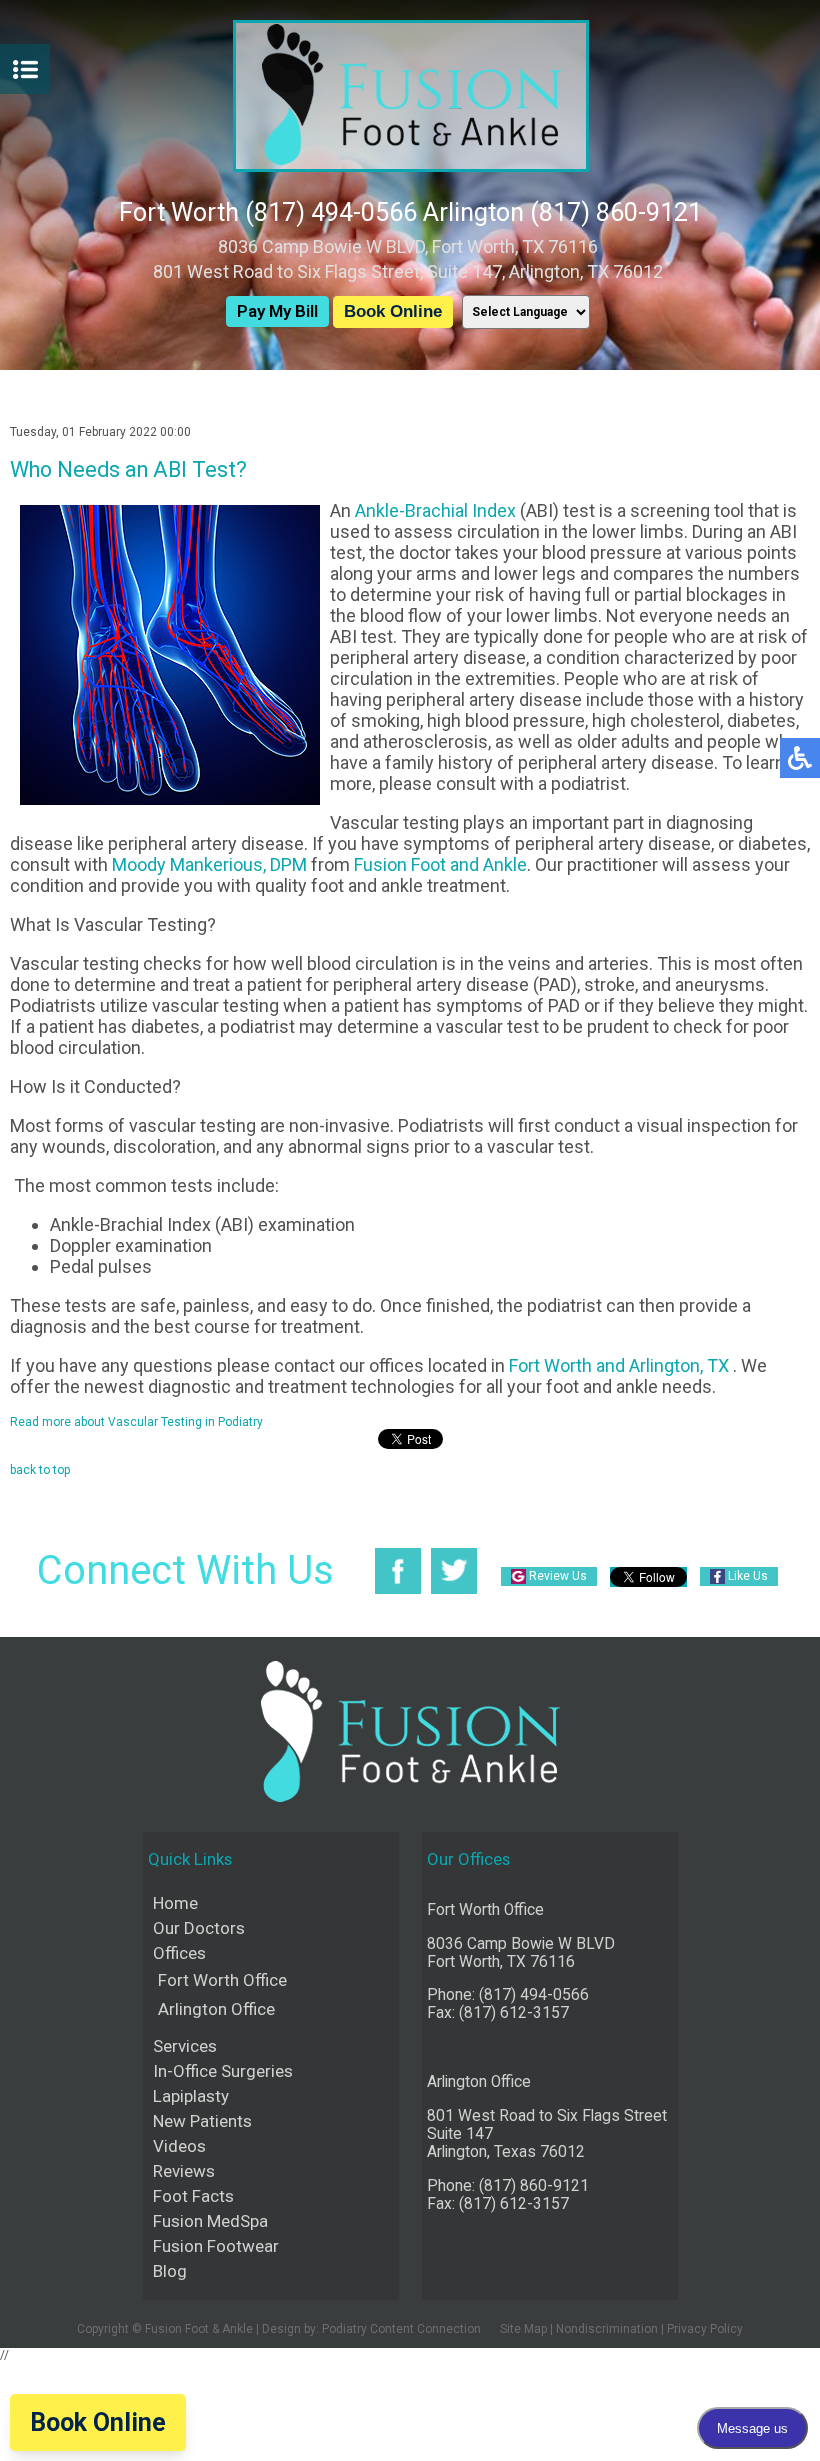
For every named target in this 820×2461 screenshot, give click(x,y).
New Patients (202, 2121)
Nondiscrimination (607, 2329)
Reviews (184, 2171)
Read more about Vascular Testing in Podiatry (136, 1422)
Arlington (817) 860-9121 (562, 212)
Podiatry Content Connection (401, 2329)
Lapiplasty (191, 2096)
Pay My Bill (277, 311)
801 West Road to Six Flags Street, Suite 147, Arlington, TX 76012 (408, 271)
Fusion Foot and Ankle (440, 864)
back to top (40, 1470)
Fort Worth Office (222, 1980)
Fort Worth (550, 1365)
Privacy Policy (705, 2329)
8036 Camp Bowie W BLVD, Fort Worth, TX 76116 (408, 246)
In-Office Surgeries (223, 2071)
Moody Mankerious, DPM (209, 864)
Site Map (523, 2329)
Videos (179, 2146)
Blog (170, 2271)
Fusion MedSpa (210, 2221)
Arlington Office (216, 2009)
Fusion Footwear (216, 2246)
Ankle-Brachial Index (435, 510)
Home (175, 1903)
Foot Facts (193, 2196)
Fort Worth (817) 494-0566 (268, 212)
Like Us (748, 1576)
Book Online (393, 311)
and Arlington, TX (662, 1365)
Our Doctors (199, 1928)
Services (185, 2046)
